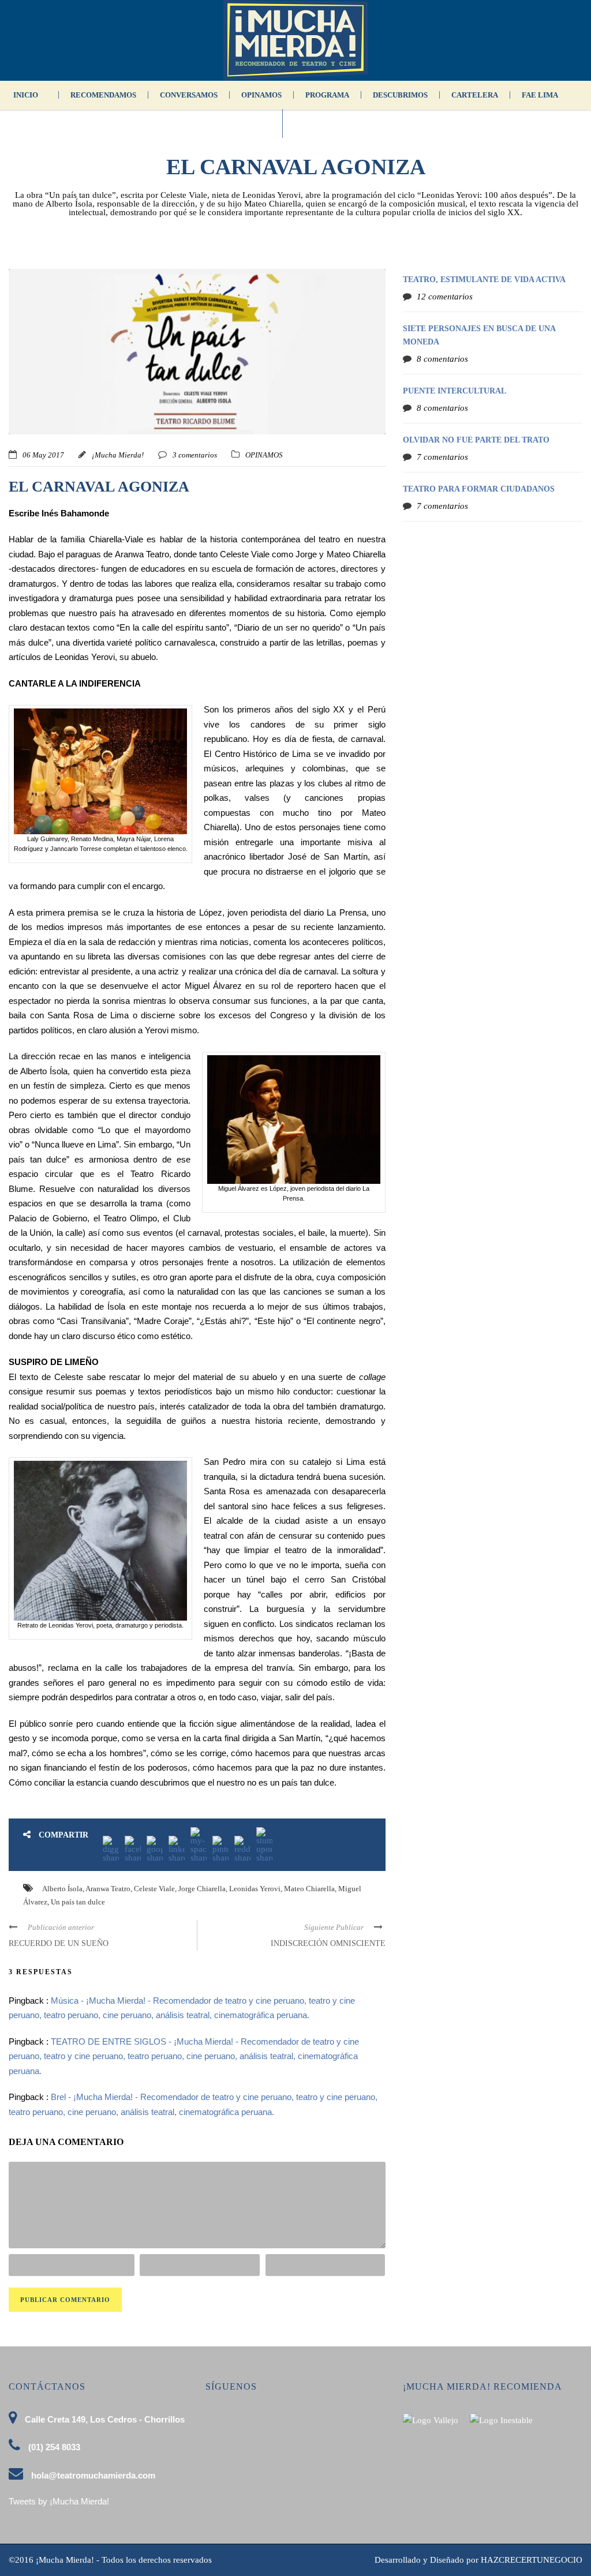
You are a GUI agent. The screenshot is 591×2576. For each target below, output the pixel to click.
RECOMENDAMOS (103, 95)
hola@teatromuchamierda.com (93, 2475)
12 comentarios (445, 297)
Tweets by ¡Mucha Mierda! (59, 2501)
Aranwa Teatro (108, 1889)
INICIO (26, 95)
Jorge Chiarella (202, 1889)
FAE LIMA (540, 95)
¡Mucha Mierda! (118, 455)
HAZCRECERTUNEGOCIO (532, 2560)
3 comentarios (195, 455)
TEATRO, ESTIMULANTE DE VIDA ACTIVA (484, 280)
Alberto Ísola (62, 1889)
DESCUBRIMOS (400, 95)
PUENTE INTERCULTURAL (455, 391)
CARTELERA (475, 95)
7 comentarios (442, 457)
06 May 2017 (43, 455)
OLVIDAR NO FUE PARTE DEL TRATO (476, 440)
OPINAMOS (261, 95)
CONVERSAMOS (189, 95)
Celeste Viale (154, 1889)
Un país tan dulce (78, 1902)
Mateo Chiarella (309, 1889)
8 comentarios (442, 359)
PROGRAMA (327, 95)
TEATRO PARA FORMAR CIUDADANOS (479, 489)
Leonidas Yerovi (255, 1889)
